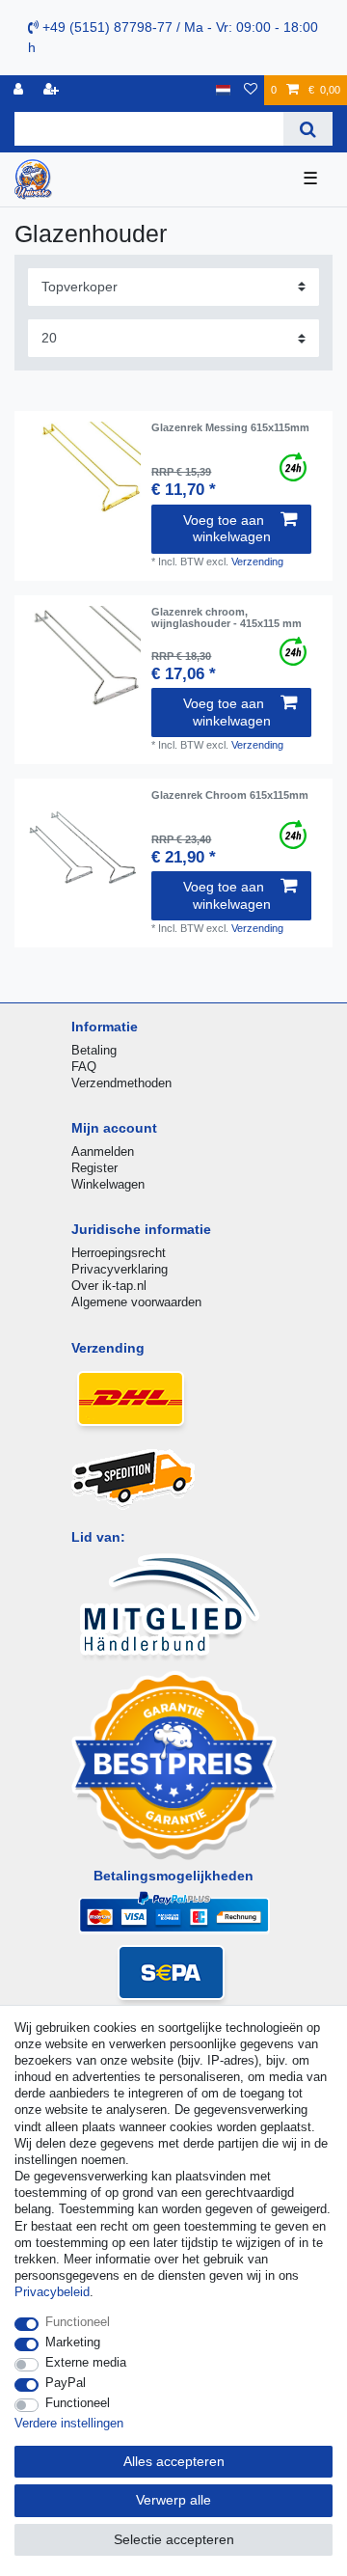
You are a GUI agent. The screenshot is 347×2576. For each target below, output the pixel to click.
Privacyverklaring (120, 1269)
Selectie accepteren (174, 2539)
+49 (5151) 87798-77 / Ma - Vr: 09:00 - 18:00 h (173, 37)
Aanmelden (103, 1151)
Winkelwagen (108, 1184)
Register (94, 1168)
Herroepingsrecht (119, 1253)
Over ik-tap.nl (109, 1286)
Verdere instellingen (69, 2423)
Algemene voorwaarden (136, 1302)
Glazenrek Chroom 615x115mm (230, 795)
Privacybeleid (52, 2292)
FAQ (84, 1067)
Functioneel (78, 2322)
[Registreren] (53, 90)
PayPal (66, 2383)
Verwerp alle (173, 2500)
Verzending (257, 562)
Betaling (94, 1050)
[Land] (223, 90)
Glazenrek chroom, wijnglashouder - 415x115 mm (227, 617)
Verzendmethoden (121, 1083)
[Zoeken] (308, 129)
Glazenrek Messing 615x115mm (230, 427)
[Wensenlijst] (251, 90)
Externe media (86, 2362)
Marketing (73, 2342)
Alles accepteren (174, 2461)
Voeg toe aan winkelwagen (227, 529)
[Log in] (20, 90)
